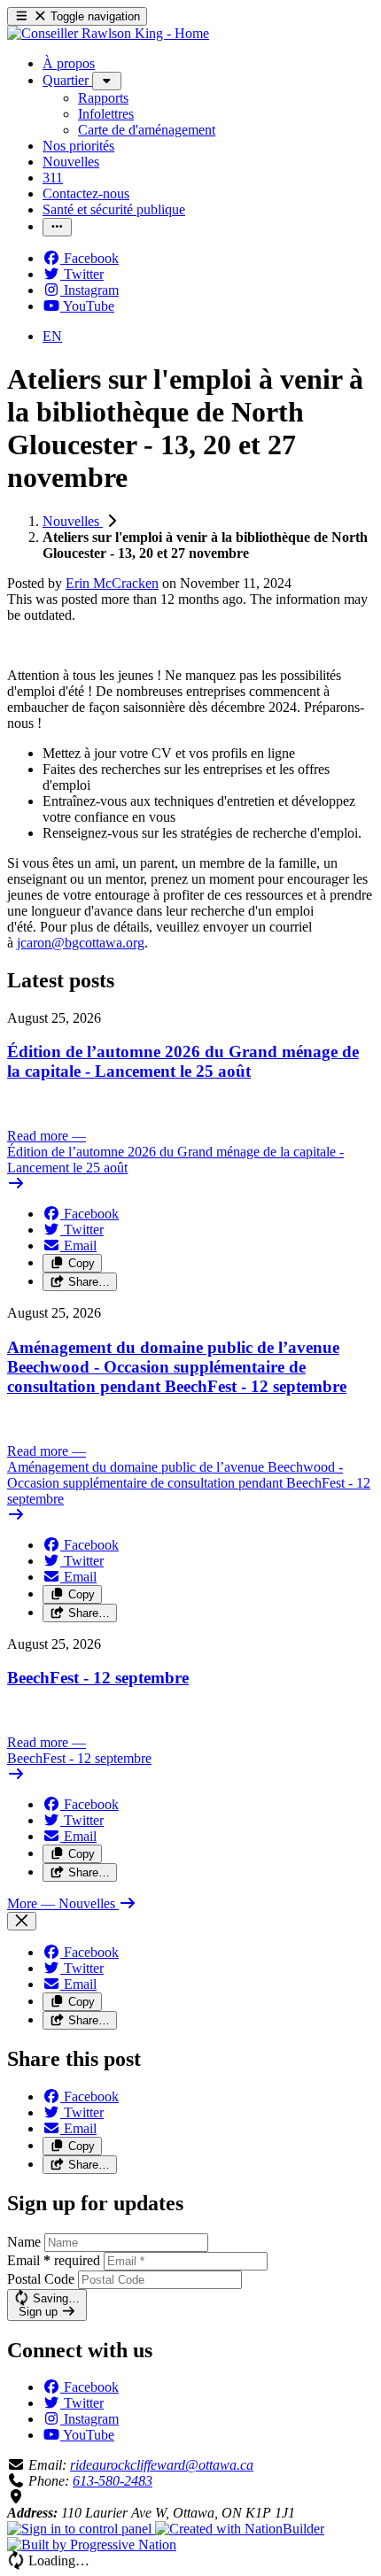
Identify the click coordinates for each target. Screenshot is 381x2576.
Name (24, 2242)
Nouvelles (73, 521)
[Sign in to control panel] (81, 2529)
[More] (107, 81)
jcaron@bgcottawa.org (81, 943)
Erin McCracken (112, 583)
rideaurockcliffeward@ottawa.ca (162, 2465)
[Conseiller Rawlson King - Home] (108, 33)
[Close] (22, 1921)
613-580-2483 (113, 2481)
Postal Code (41, 2279)
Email (54, 2260)
